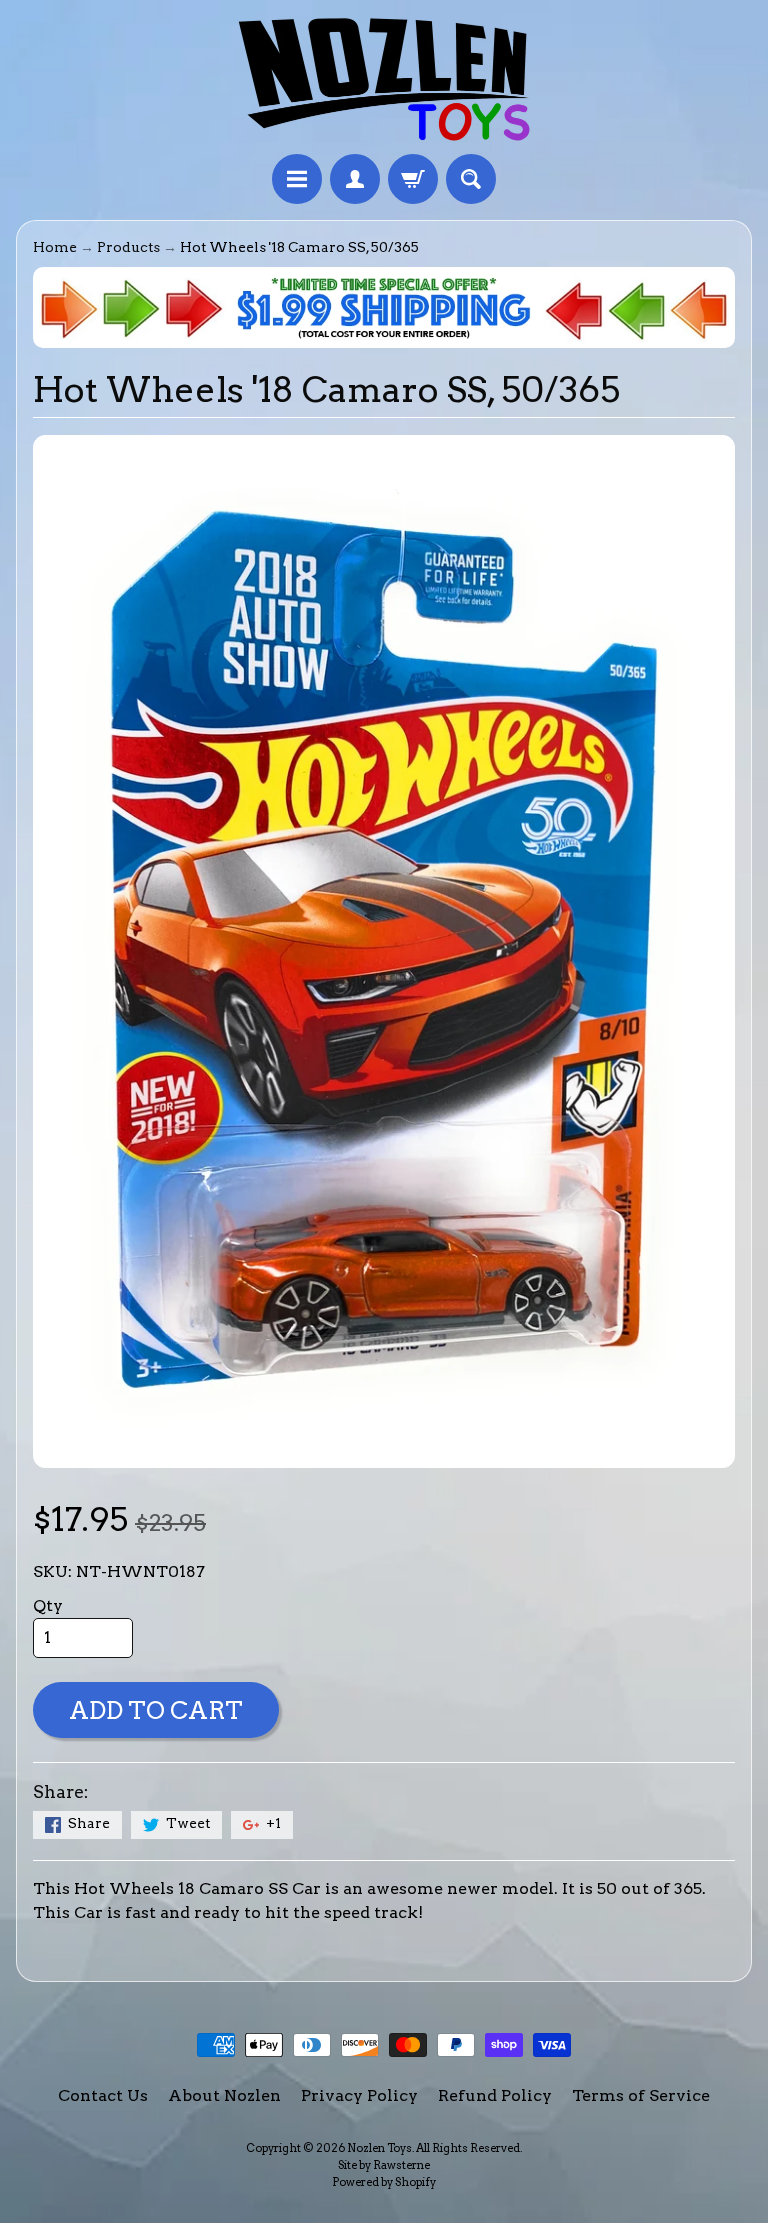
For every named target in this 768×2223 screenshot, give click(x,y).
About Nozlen (224, 2095)
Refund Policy (495, 2095)
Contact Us (103, 2095)
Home (55, 247)
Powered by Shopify (384, 2182)
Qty (48, 1605)
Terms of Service (641, 2095)
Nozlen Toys (379, 2148)
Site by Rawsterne (384, 2165)
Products (128, 247)
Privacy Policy (359, 2095)
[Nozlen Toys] (384, 80)
